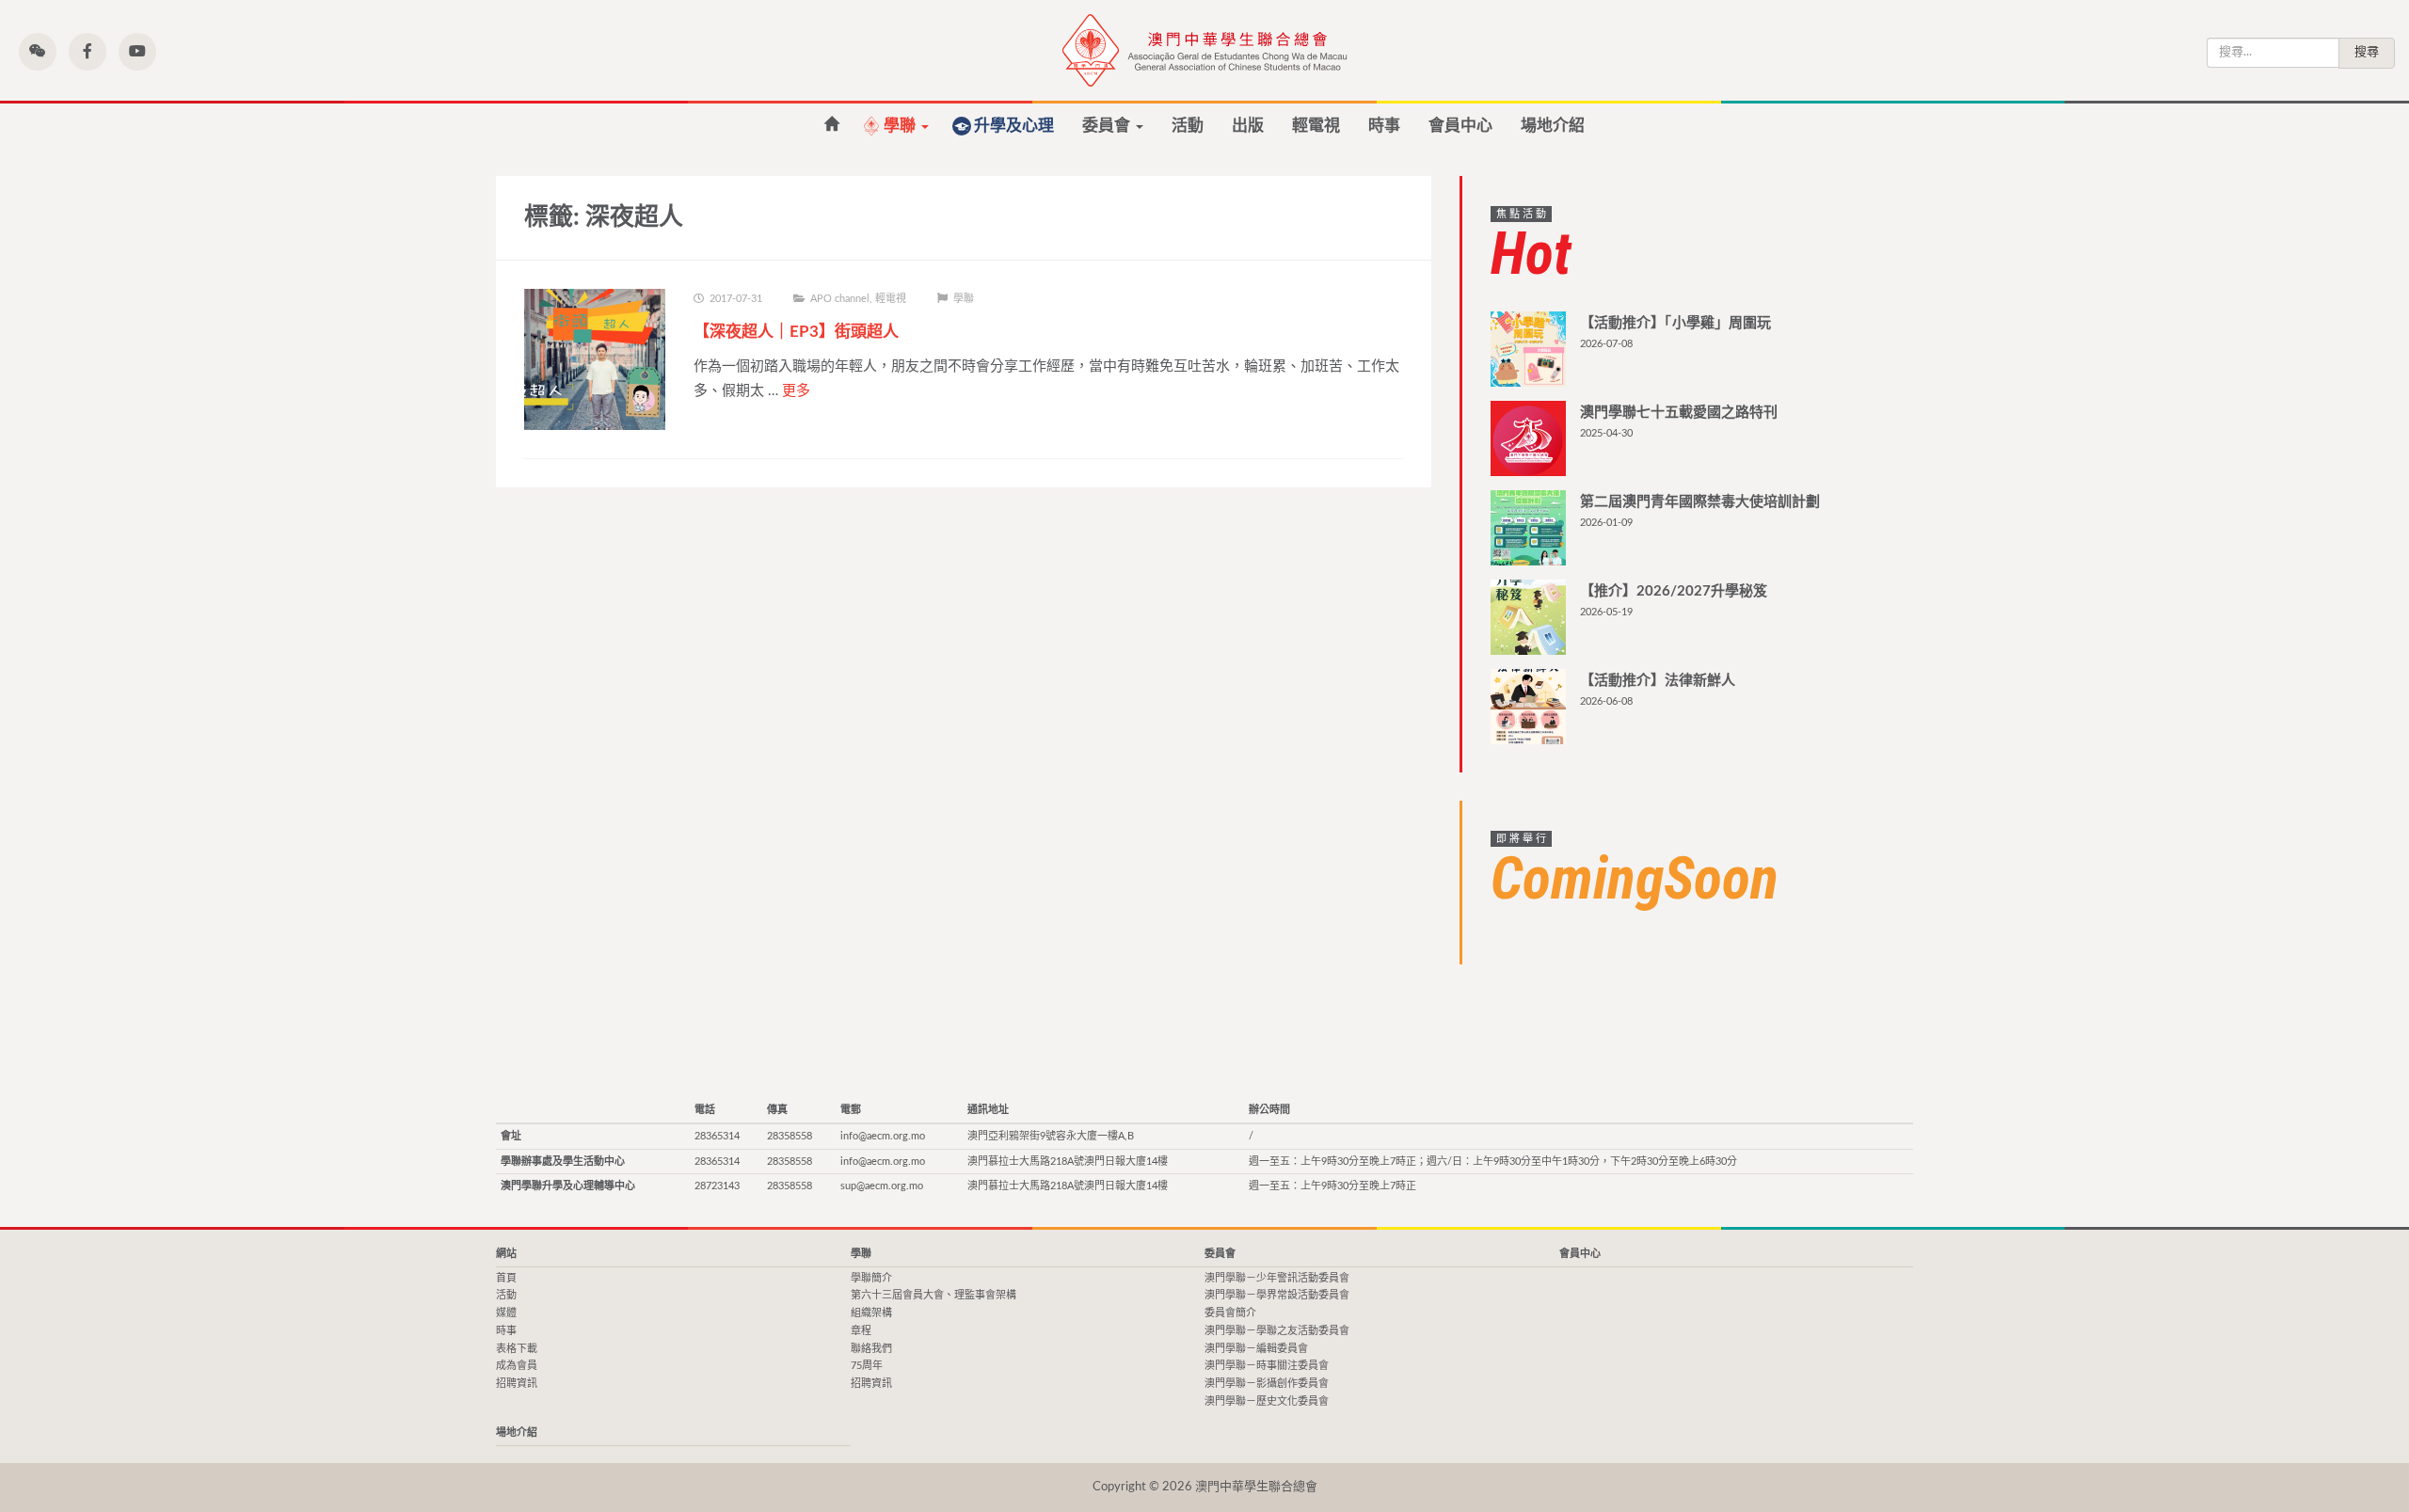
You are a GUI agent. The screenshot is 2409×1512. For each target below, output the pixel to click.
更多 (796, 391)
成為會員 (517, 1366)
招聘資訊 (517, 1384)
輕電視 (1316, 126)
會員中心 (1460, 126)
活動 (1188, 126)
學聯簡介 (871, 1278)
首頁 (506, 1278)
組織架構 (871, 1313)
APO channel (840, 299)
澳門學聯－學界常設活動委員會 (1277, 1295)
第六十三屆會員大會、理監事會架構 (933, 1295)
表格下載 (517, 1349)
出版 (1248, 126)
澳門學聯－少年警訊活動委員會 (1277, 1278)
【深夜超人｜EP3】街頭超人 (796, 332)
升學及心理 (1014, 126)
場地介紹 (1553, 126)
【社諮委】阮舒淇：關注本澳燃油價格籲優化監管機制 (831, 125)
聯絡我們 (871, 1349)
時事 (1384, 126)
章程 (861, 1331)
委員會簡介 (1230, 1313)
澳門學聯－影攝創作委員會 (1267, 1384)
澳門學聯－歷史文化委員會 (1267, 1401)
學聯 (901, 126)
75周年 (867, 1366)
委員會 (1108, 126)
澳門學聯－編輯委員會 (1256, 1349)
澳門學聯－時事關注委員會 (1267, 1366)
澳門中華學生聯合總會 (1204, 50)
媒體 (506, 1313)
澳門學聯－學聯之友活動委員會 (1277, 1331)
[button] (38, 52)
